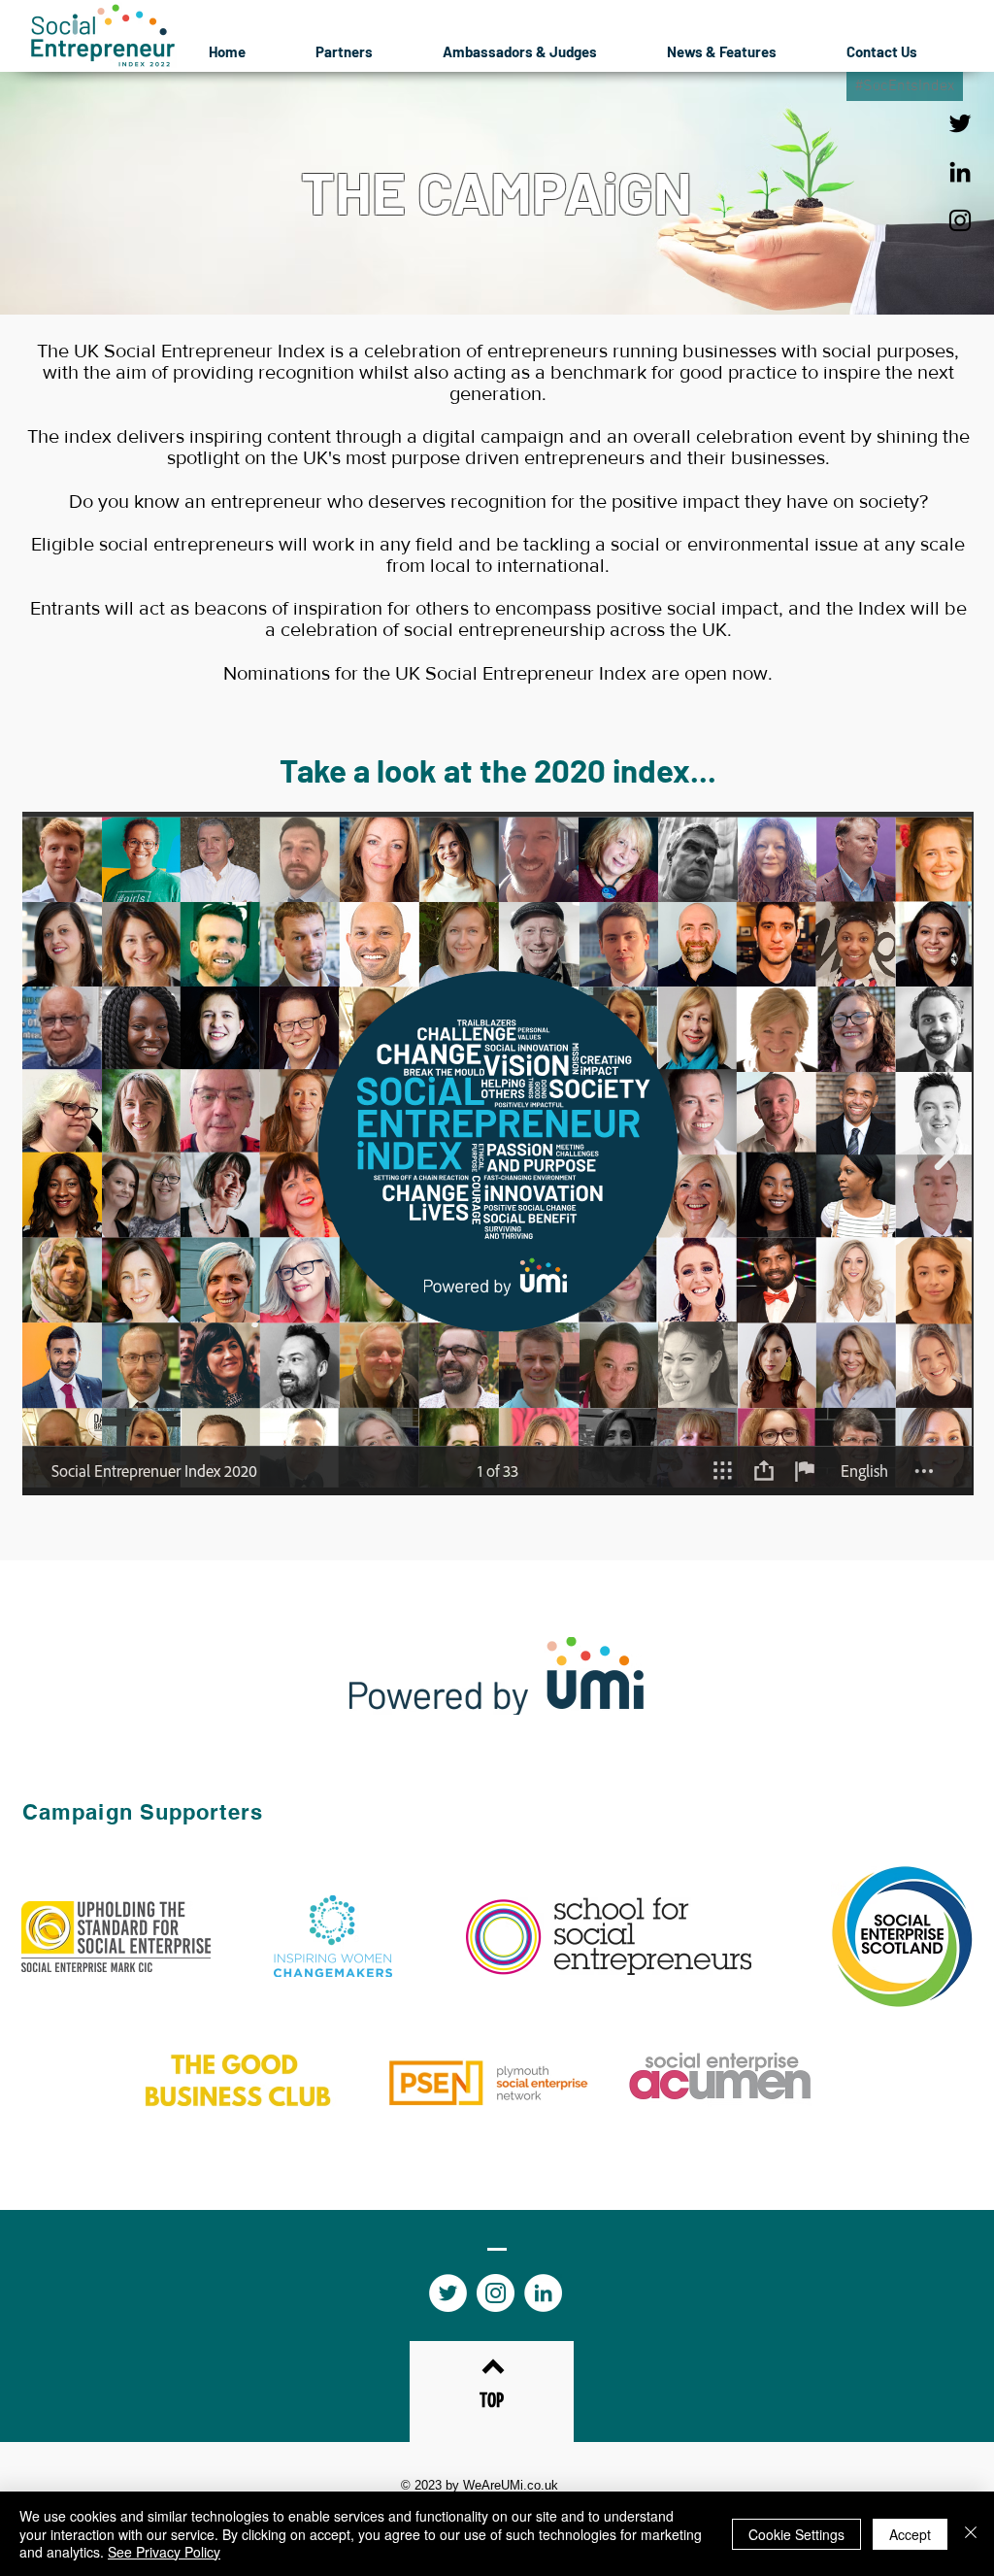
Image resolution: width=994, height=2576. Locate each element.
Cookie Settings (796, 2534)
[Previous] (109, 193)
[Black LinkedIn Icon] (960, 172)
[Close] (971, 2534)
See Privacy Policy (164, 2552)
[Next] (885, 193)
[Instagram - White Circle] (496, 2293)
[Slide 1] (497, 266)
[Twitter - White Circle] (448, 2293)
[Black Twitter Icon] (960, 123)
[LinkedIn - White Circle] (543, 2293)
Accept (910, 2534)
